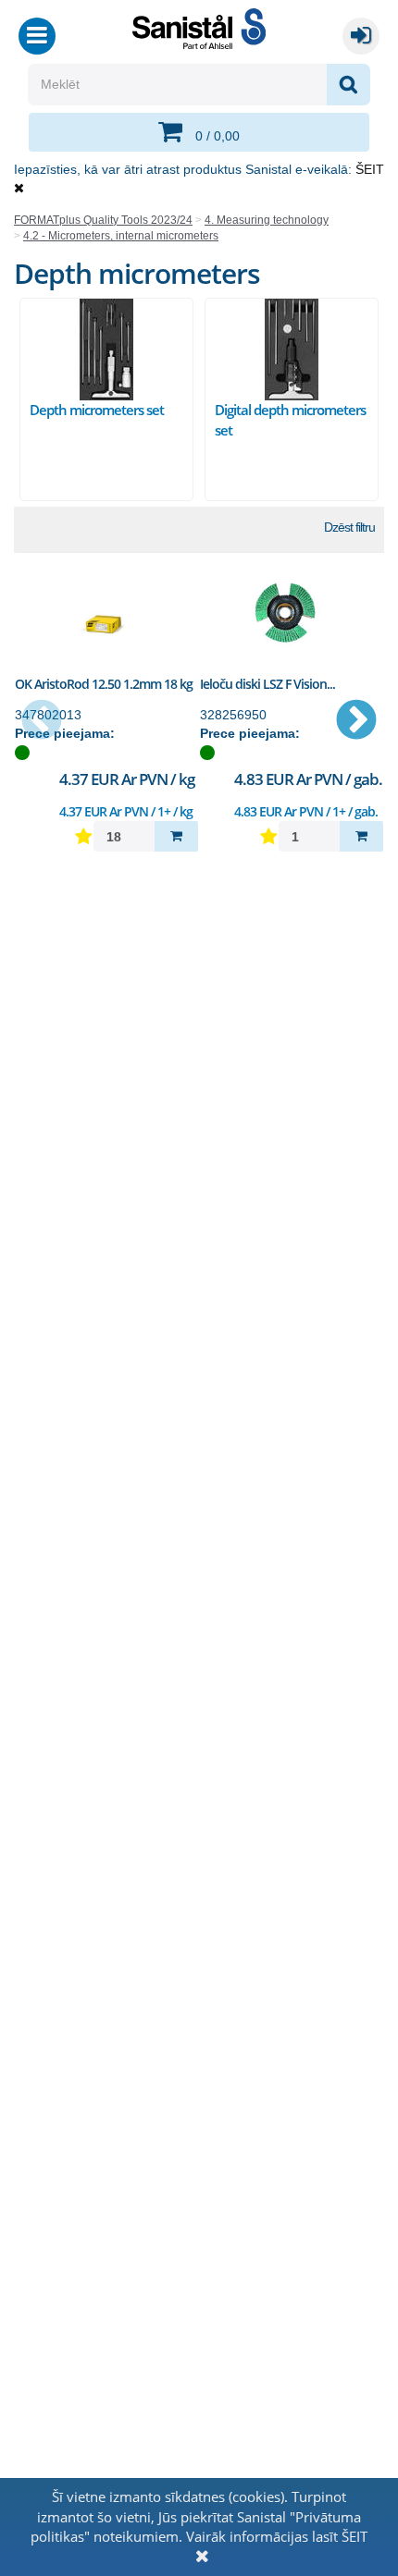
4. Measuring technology (267, 220)
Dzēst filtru (349, 527)
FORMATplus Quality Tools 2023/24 (103, 220)
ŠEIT (370, 169)
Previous (42, 721)
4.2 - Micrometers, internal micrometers (121, 236)
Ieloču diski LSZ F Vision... (267, 684)
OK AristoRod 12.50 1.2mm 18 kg (104, 684)
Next (356, 721)
